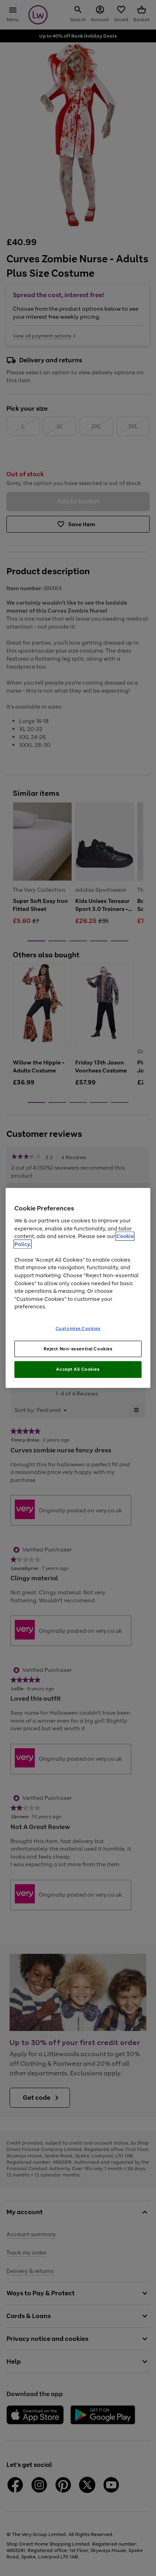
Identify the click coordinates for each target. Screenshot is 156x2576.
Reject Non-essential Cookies (78, 1348)
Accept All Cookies (78, 1369)
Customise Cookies (78, 1328)
